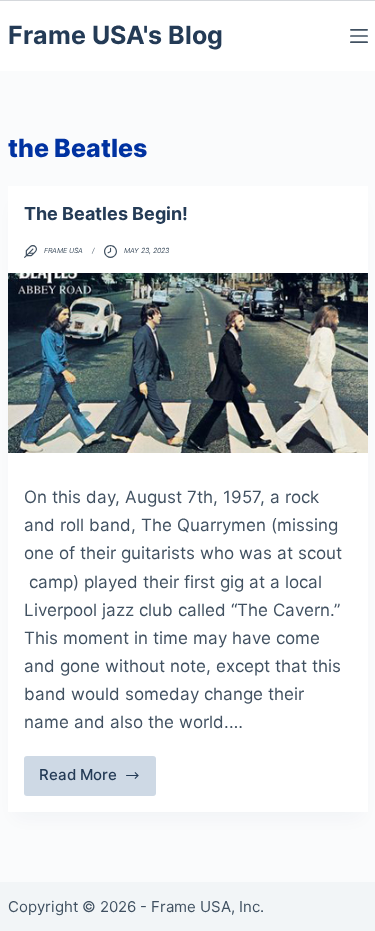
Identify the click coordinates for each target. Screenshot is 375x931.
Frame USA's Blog (115, 35)
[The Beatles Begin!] (188, 363)
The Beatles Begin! (106, 213)
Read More (92, 780)
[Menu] (359, 36)
